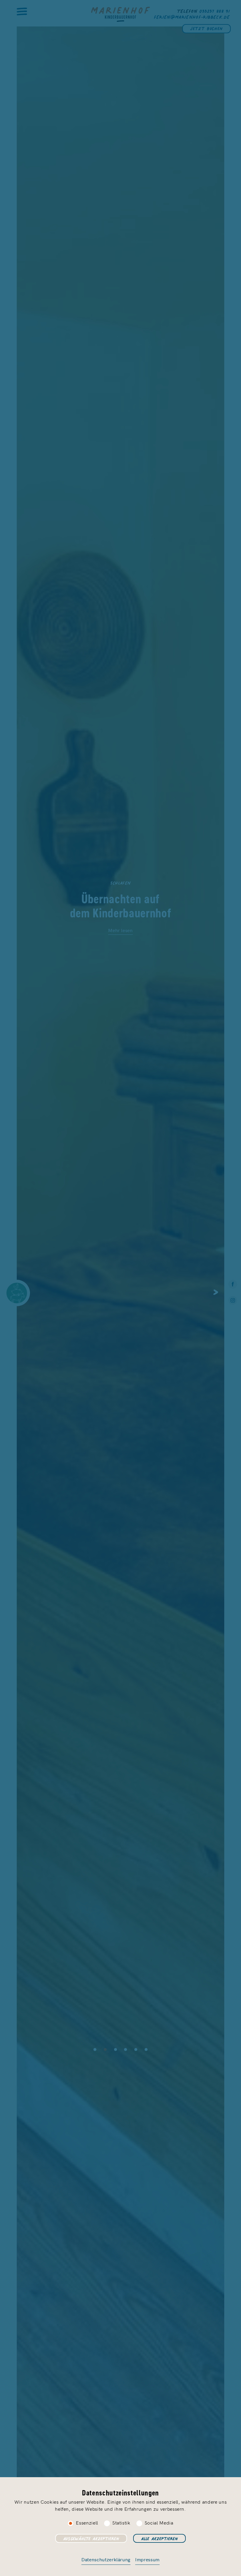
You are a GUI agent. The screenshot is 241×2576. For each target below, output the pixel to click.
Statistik (121, 2522)
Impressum (147, 2559)
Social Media (159, 2522)
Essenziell (87, 2522)
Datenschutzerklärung (106, 2559)
